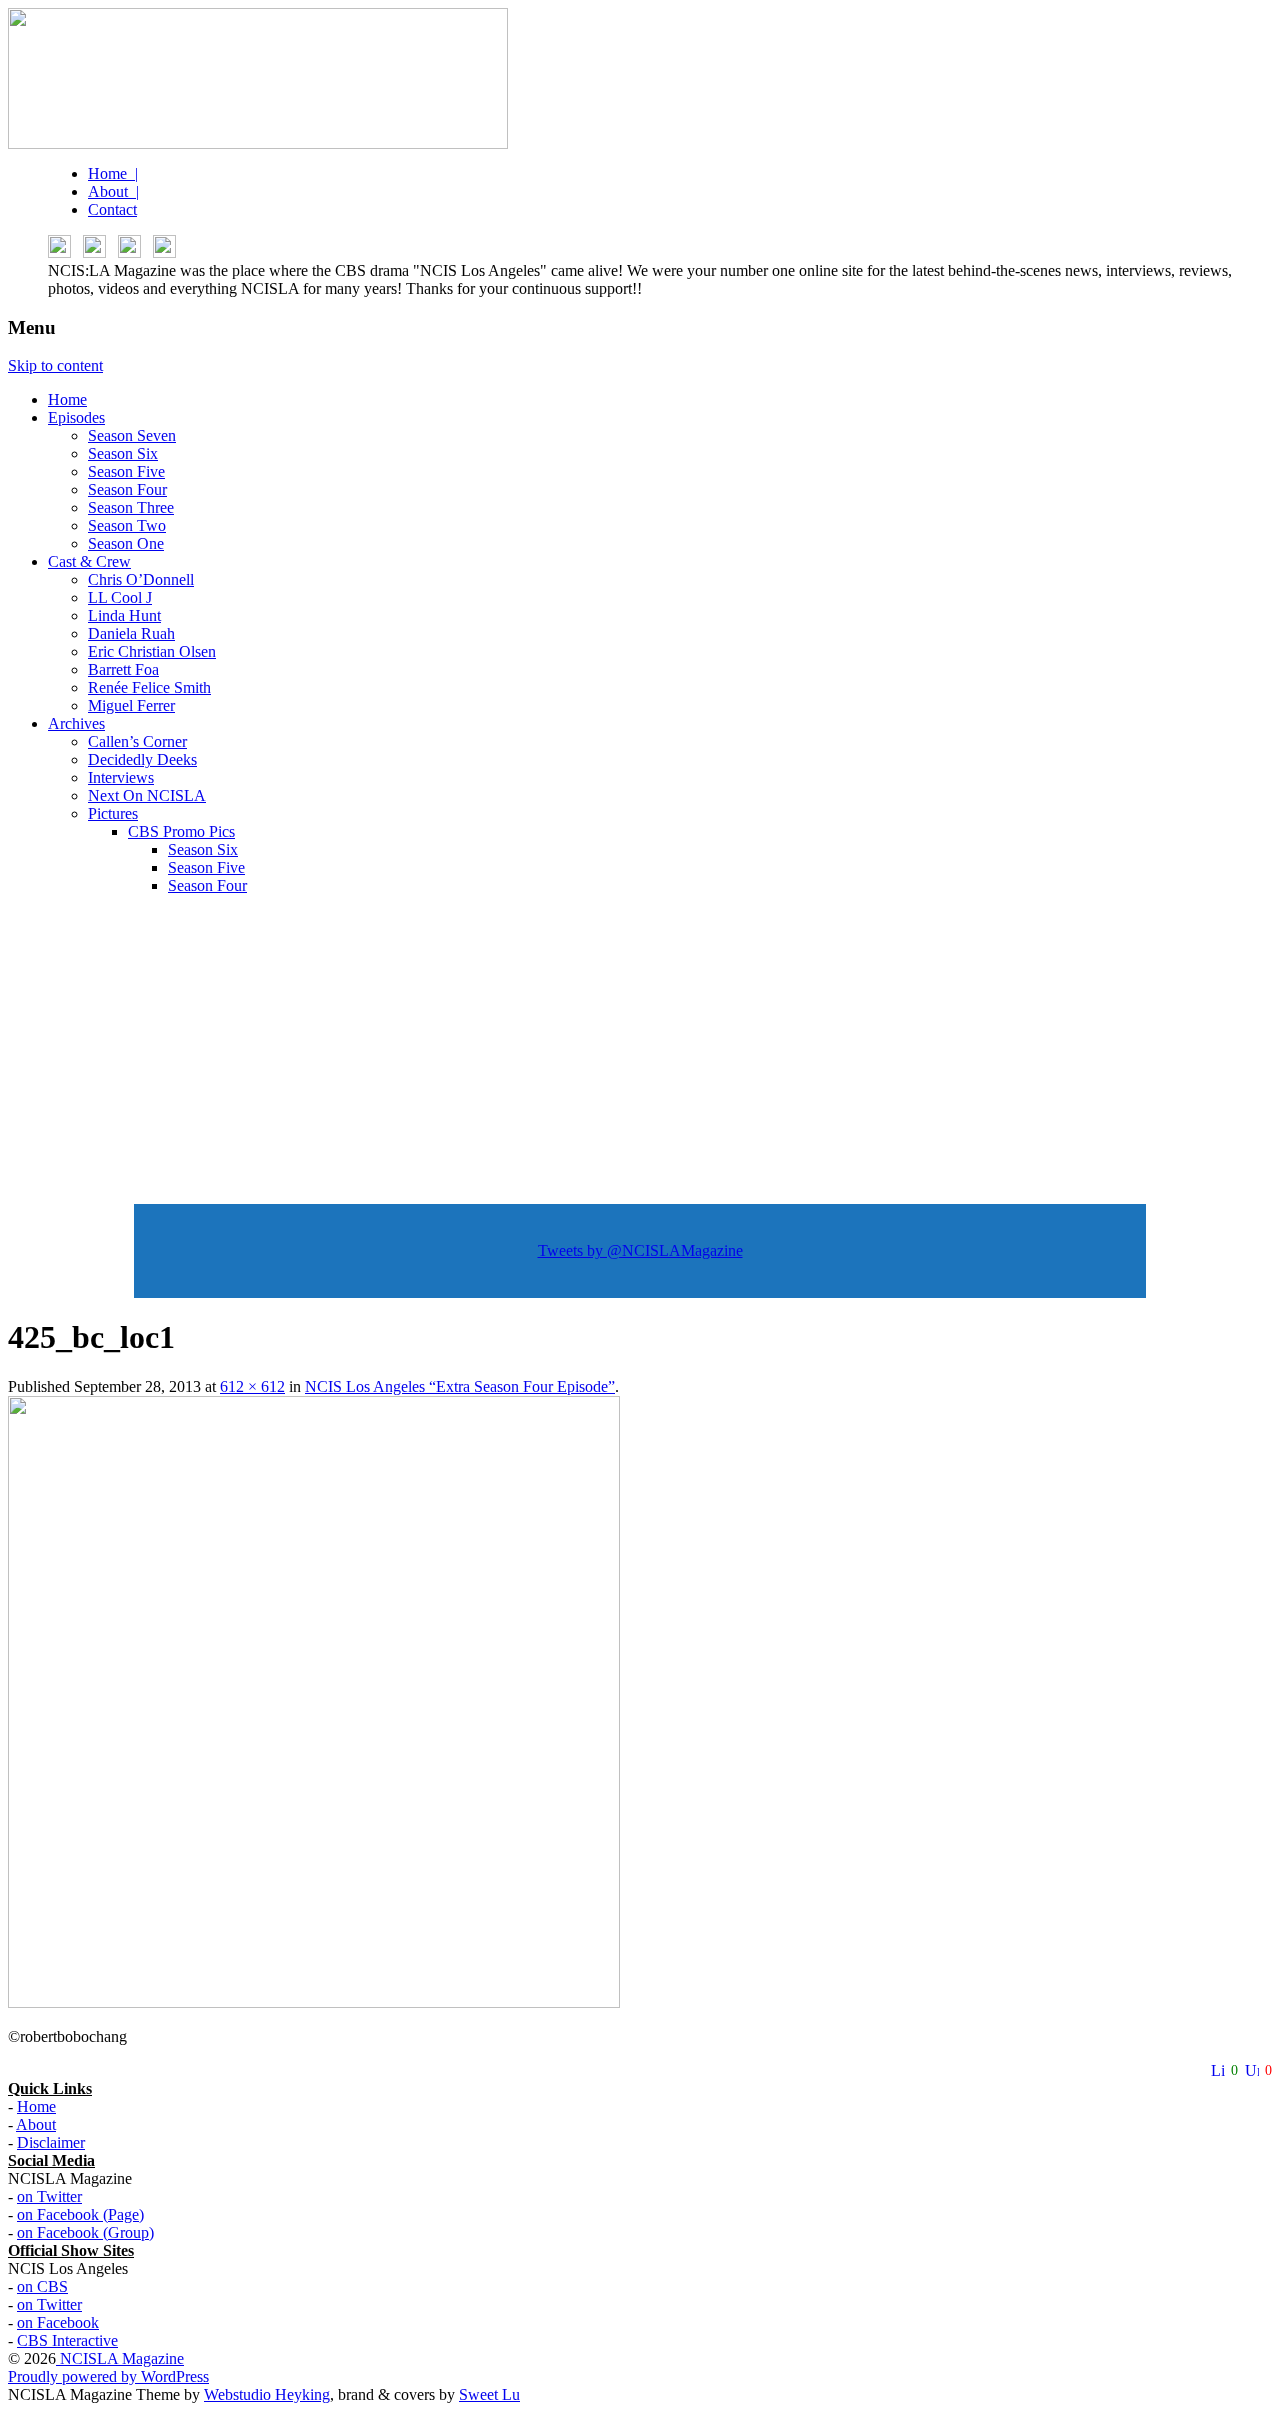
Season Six (123, 453)
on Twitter (49, 2196)
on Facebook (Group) (85, 2232)
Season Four (127, 489)
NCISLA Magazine (120, 2358)
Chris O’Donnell (141, 579)
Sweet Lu (489, 2394)
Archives (76, 723)
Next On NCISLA (147, 795)
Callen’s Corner (137, 741)
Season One (126, 543)
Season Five (126, 471)
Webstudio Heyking (267, 2394)
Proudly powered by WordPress (108, 2376)
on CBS (42, 2286)
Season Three (131, 507)
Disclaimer (51, 2142)
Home (67, 399)
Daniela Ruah (131, 633)
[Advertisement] (640, 1051)
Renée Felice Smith (149, 687)
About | (113, 191)
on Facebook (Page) (80, 2214)
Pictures (113, 813)
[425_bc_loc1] (314, 2002)
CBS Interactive (67, 2340)
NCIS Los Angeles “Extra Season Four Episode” (460, 1386)
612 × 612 (252, 1386)
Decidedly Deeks (142, 759)
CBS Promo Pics (181, 831)
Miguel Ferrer (131, 705)
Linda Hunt (124, 615)
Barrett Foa (123, 669)
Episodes (76, 417)
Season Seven (132, 435)
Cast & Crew (89, 561)
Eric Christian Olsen (152, 651)
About (36, 2124)
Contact (112, 209)
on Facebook (58, 2322)
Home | (113, 173)
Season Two (127, 525)
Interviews (121, 777)
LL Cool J (120, 597)
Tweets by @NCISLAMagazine (640, 1250)
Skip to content (55, 365)
